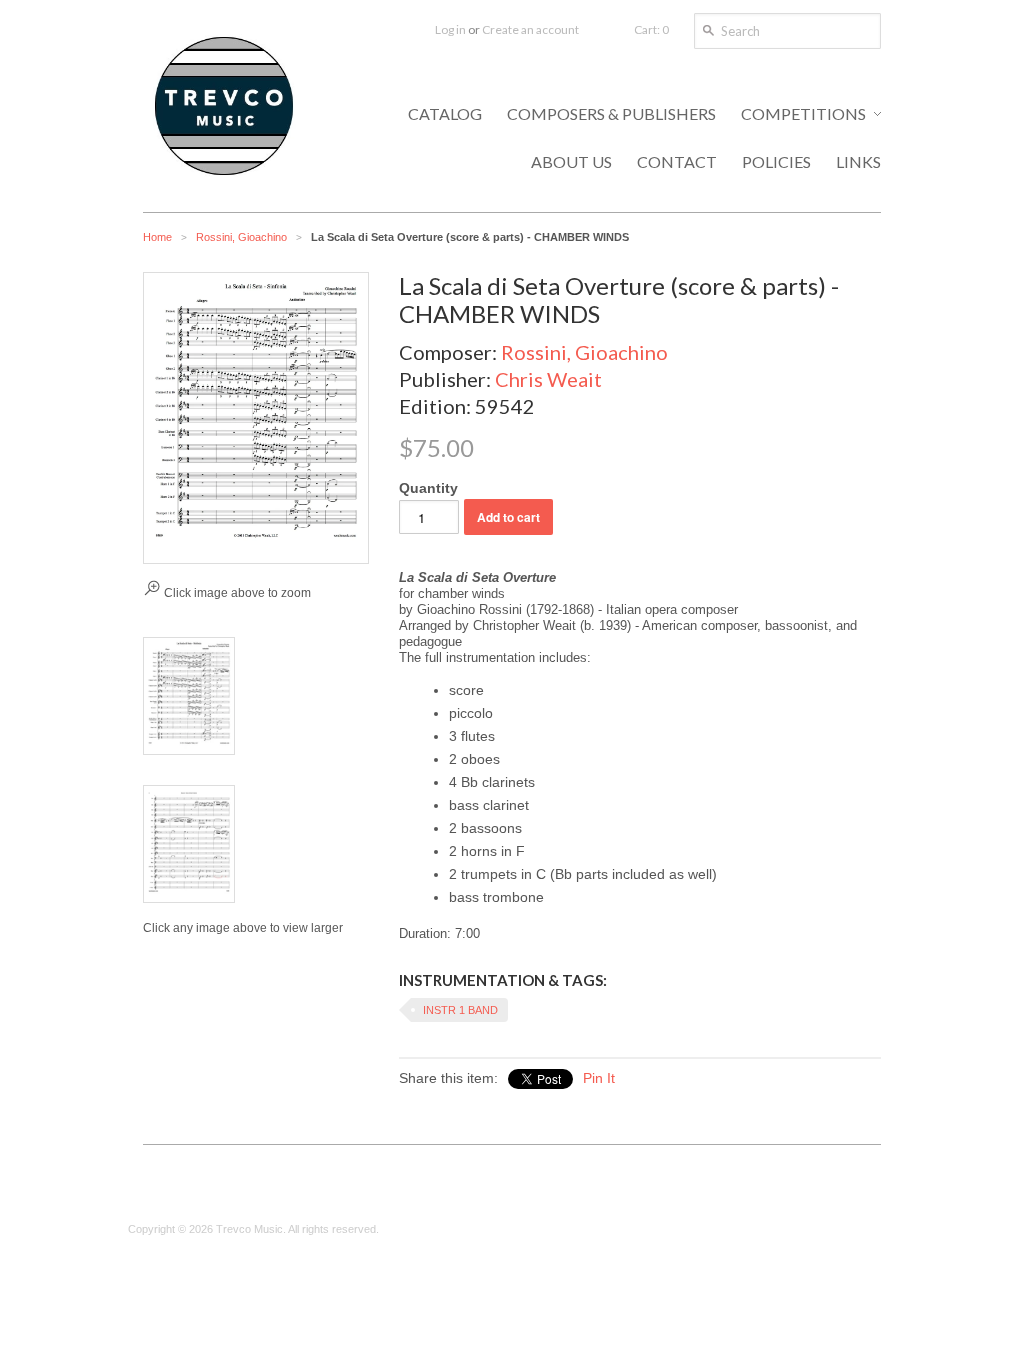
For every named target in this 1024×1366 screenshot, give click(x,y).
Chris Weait (548, 379)
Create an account (530, 29)
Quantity (428, 488)
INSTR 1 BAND (460, 1010)
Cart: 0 (651, 29)
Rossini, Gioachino (241, 237)
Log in (450, 29)
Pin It (599, 1078)
